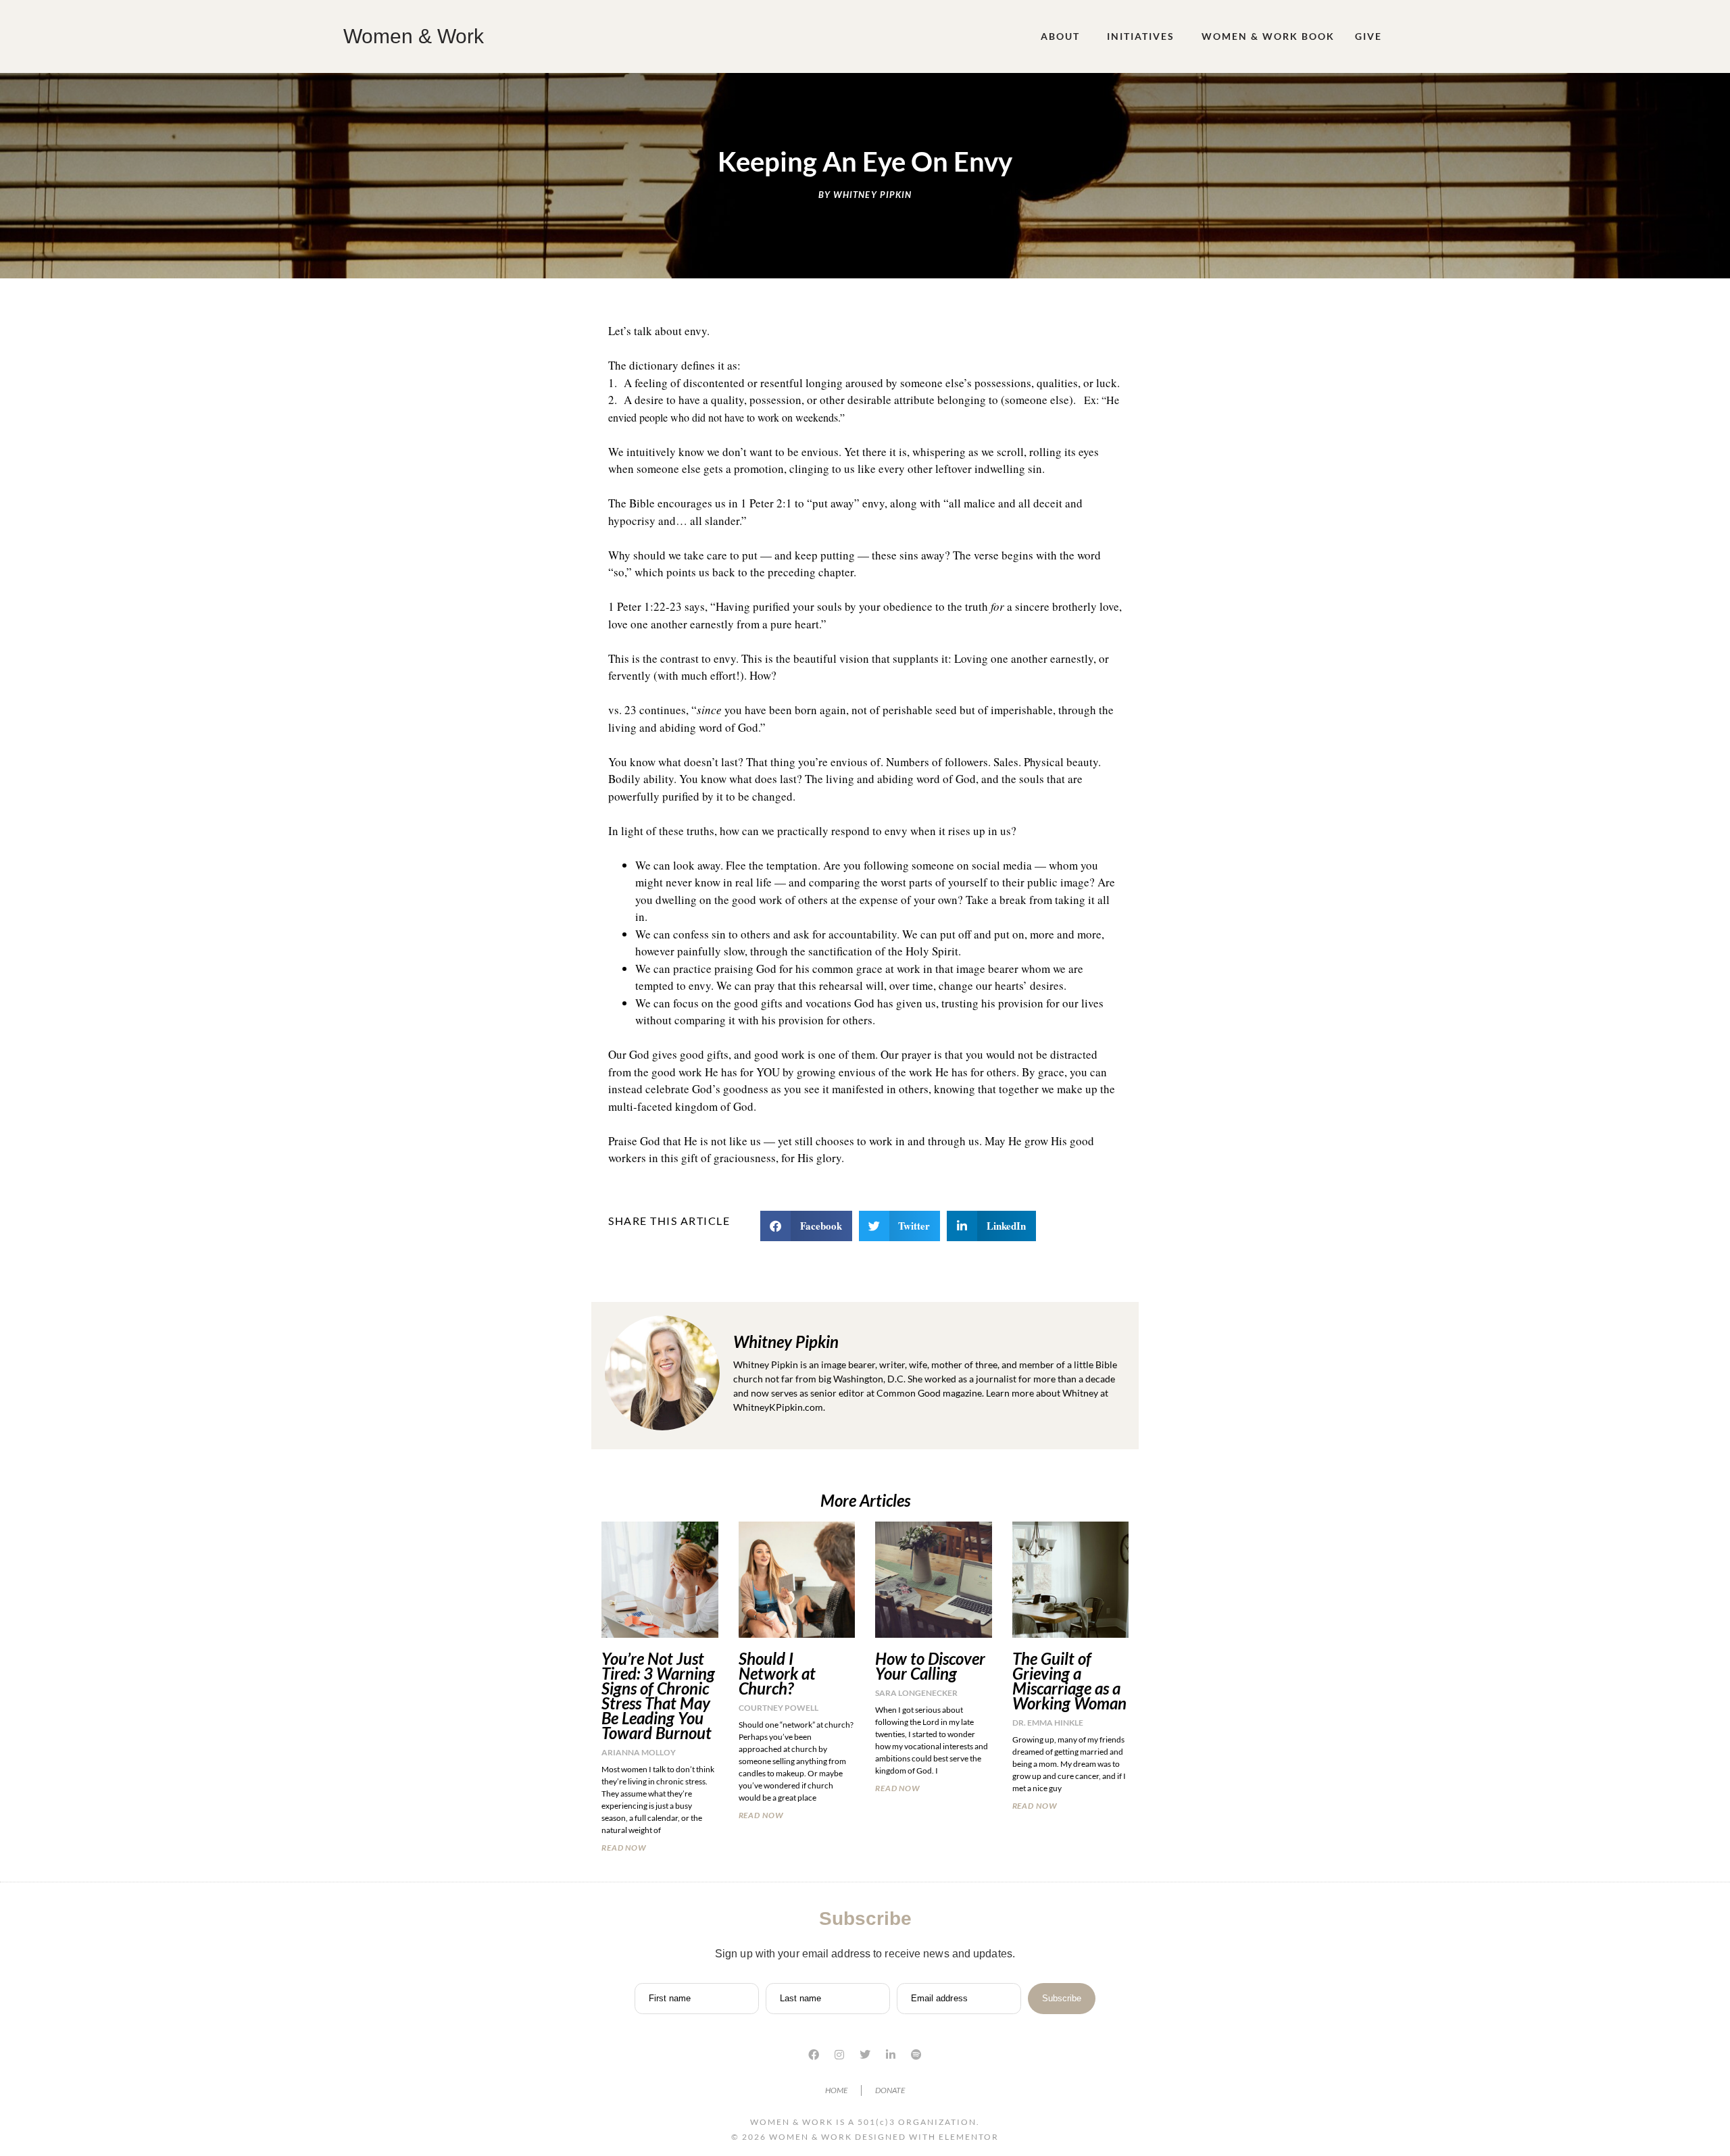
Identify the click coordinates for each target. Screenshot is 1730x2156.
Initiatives (1141, 36)
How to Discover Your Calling (930, 1666)
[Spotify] (916, 2055)
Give (1368, 36)
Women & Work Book (1268, 36)
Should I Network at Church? (777, 1673)
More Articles (865, 1500)
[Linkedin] (891, 2055)
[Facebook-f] (814, 2055)
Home (836, 2090)
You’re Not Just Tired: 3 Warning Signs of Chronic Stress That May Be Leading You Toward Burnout (658, 1696)
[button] (806, 1226)
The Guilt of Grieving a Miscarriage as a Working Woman (1069, 1681)
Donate (890, 2090)
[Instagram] (839, 2055)
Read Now (624, 1848)
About (1060, 36)
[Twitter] (865, 2055)
